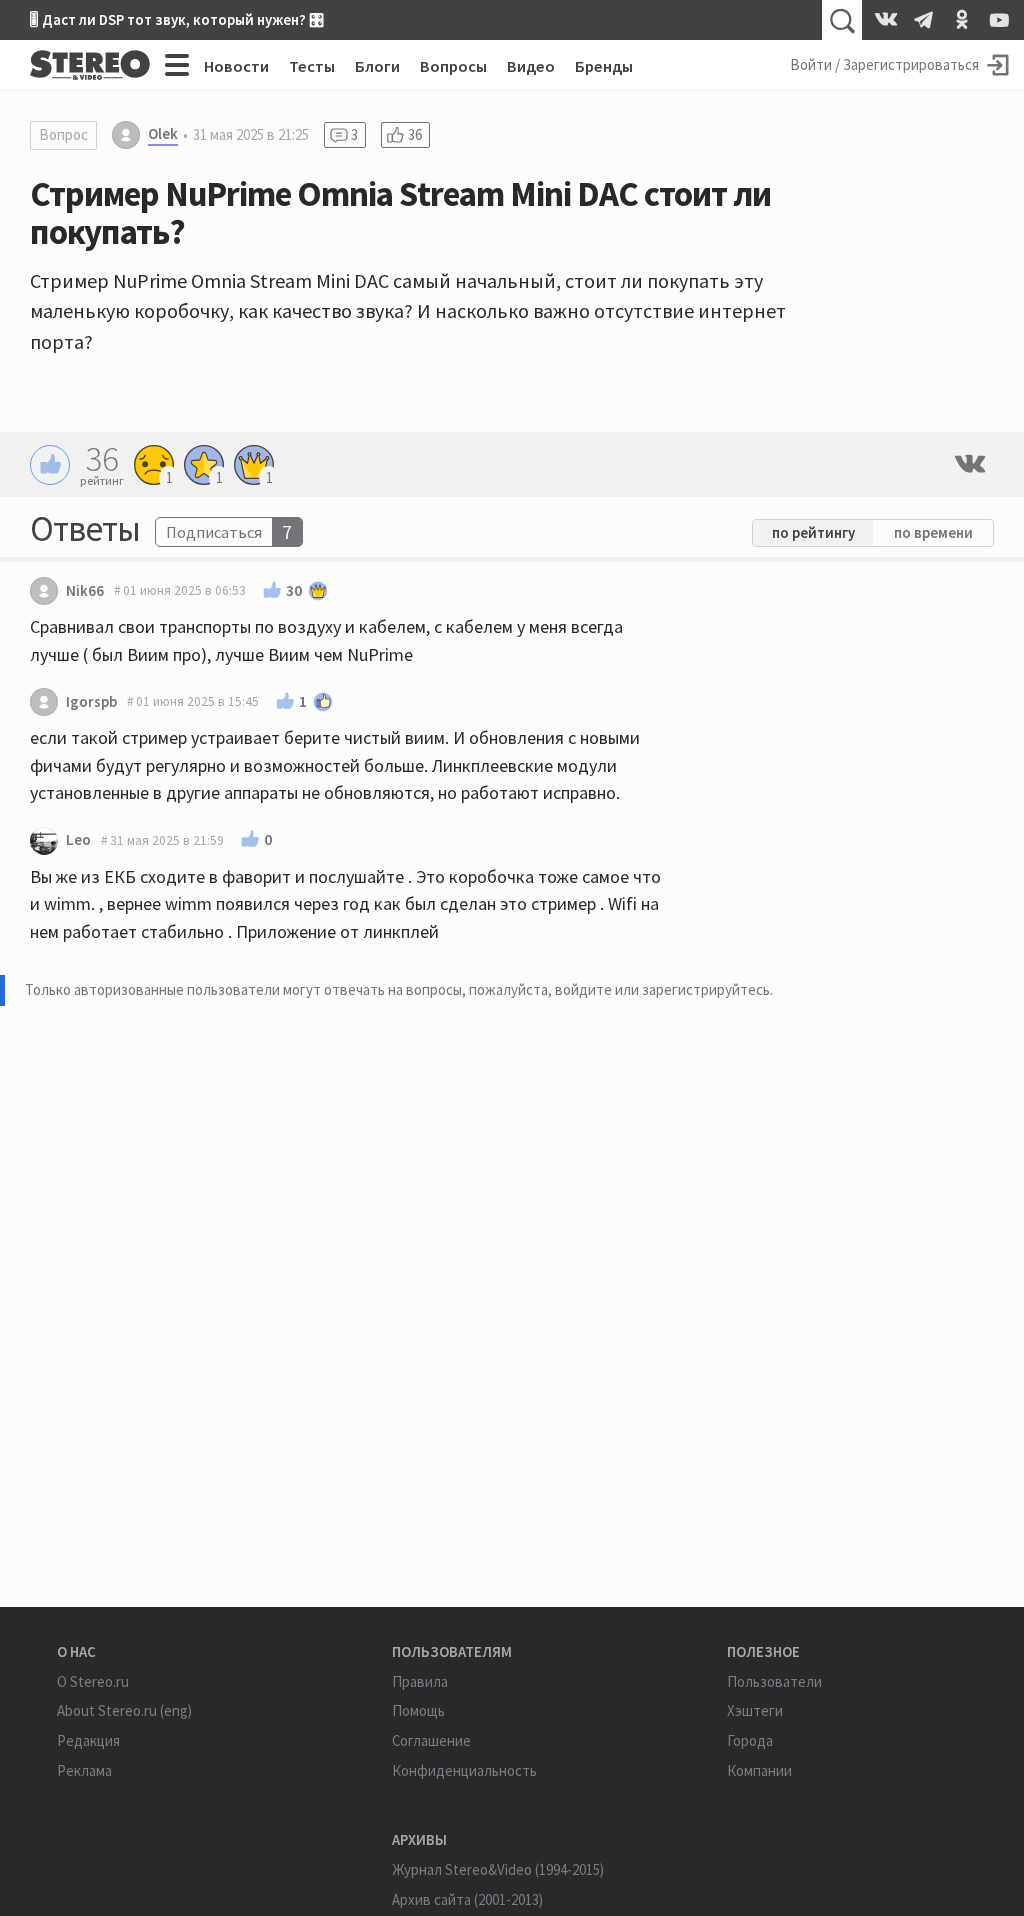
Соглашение (431, 1740)
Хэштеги (755, 1710)
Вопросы (453, 66)
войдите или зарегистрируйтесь (662, 989)
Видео (531, 66)
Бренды (604, 66)
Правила (420, 1681)
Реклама (84, 1770)
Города (750, 1740)
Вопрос (63, 134)
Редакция (88, 1740)
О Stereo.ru (93, 1681)
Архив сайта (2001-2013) (467, 1899)
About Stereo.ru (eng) (124, 1710)
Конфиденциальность (464, 1770)
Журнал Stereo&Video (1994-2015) (498, 1869)
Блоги (377, 66)
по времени (933, 532)
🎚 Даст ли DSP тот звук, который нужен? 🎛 (177, 19)
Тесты (312, 66)
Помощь (418, 1710)
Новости (236, 66)
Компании (759, 1770)
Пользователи (774, 1681)
